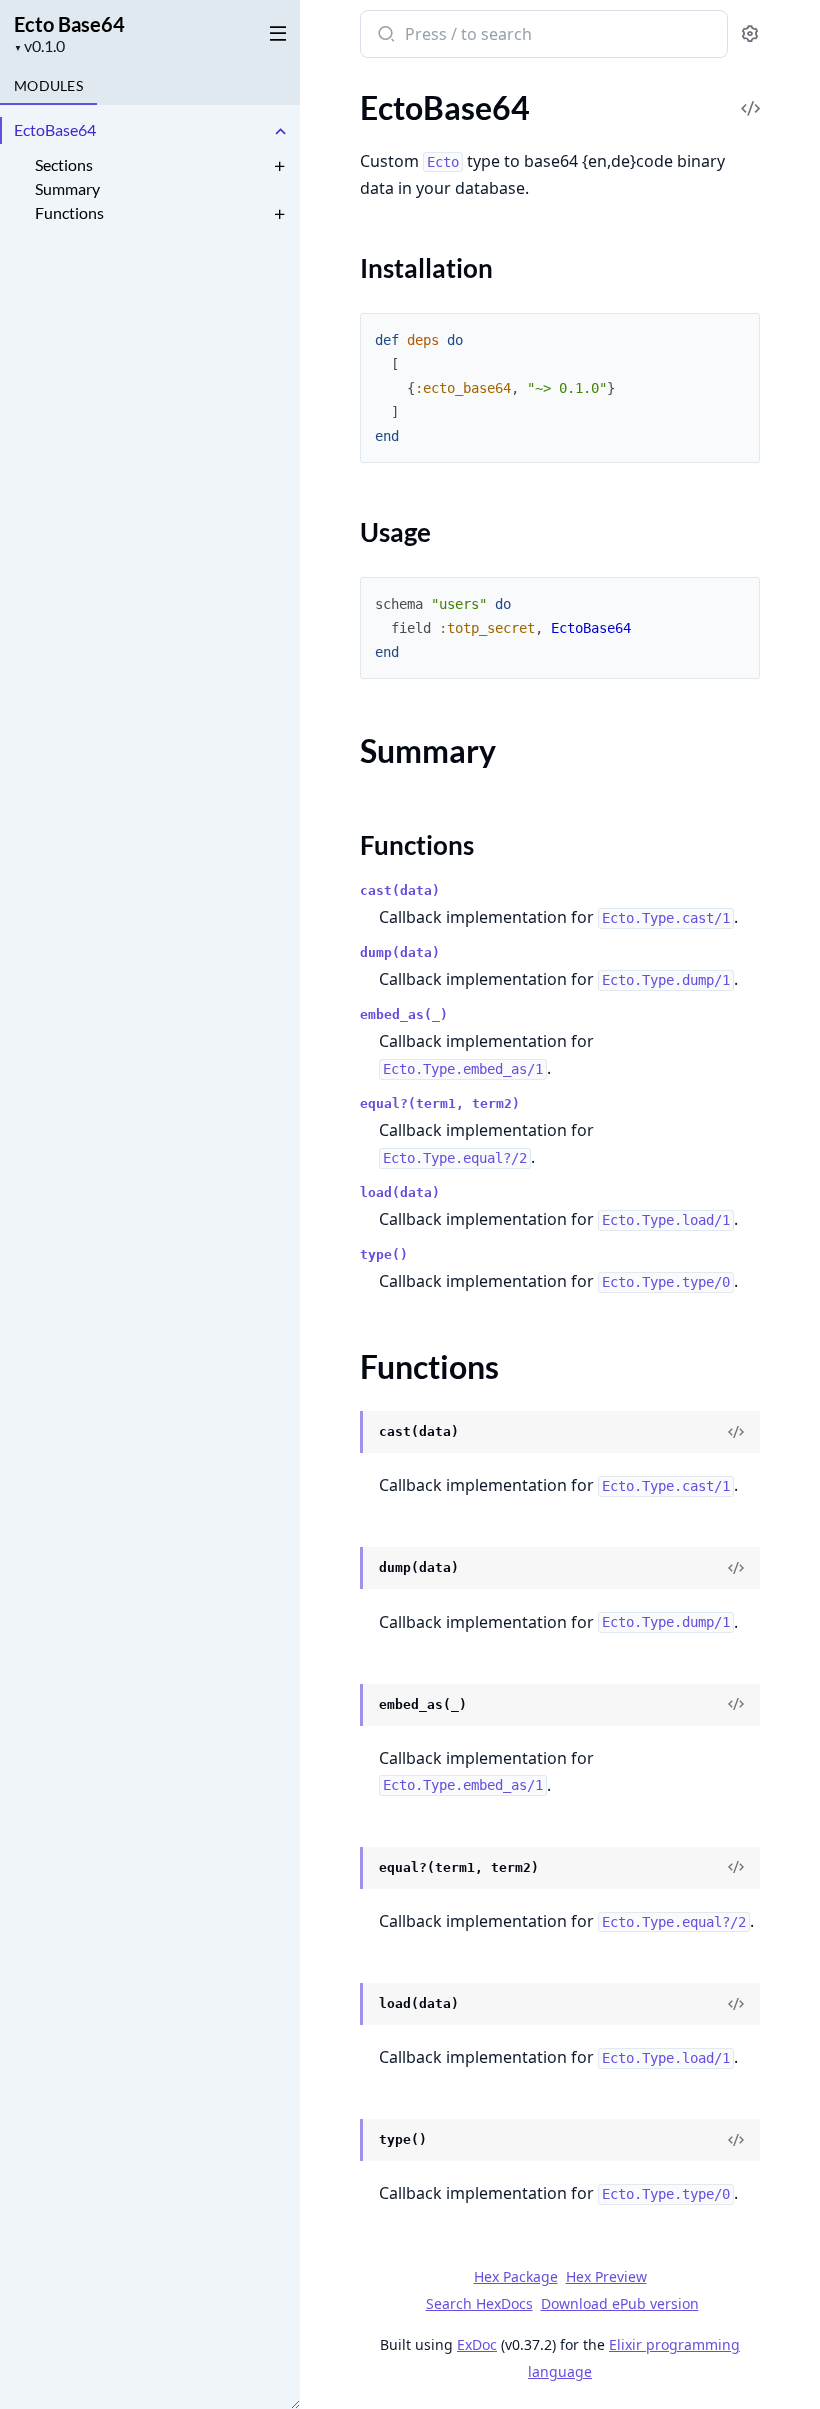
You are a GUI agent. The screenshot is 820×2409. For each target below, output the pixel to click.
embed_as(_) (404, 1014)
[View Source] (736, 1432)
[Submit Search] (384, 36)
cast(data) (400, 890)
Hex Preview (606, 2276)
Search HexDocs (479, 2304)
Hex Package (516, 2276)
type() (384, 1254)
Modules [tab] (48, 85)
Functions (69, 212)
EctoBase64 (55, 129)
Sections (64, 164)
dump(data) (400, 952)
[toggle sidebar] (274, 32)
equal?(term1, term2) (440, 1103)
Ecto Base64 (69, 24)
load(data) (400, 1192)
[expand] (280, 133)
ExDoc (477, 2344)
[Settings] (750, 34)
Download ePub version (620, 2303)
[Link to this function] (340, 1434)
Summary (67, 188)
